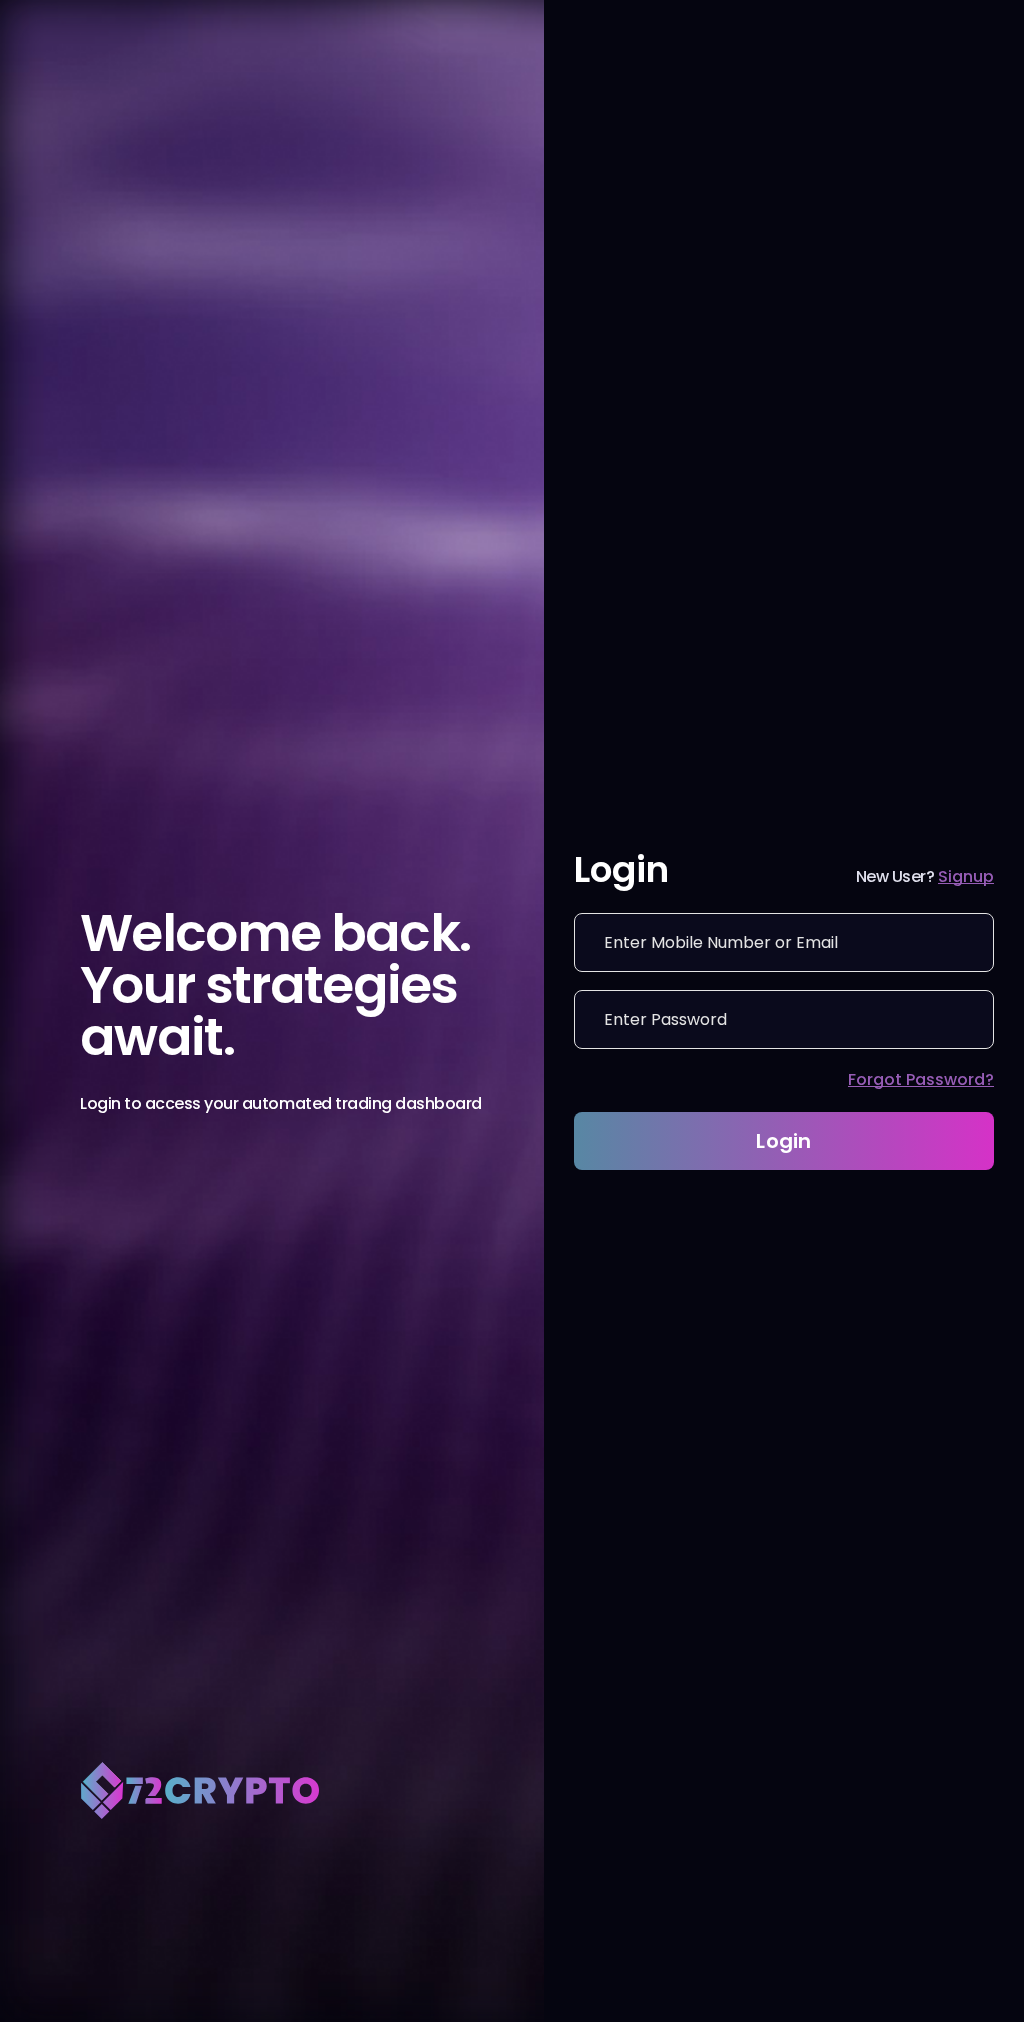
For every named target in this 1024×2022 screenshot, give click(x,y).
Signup (966, 876)
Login (784, 1141)
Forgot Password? (921, 1079)
